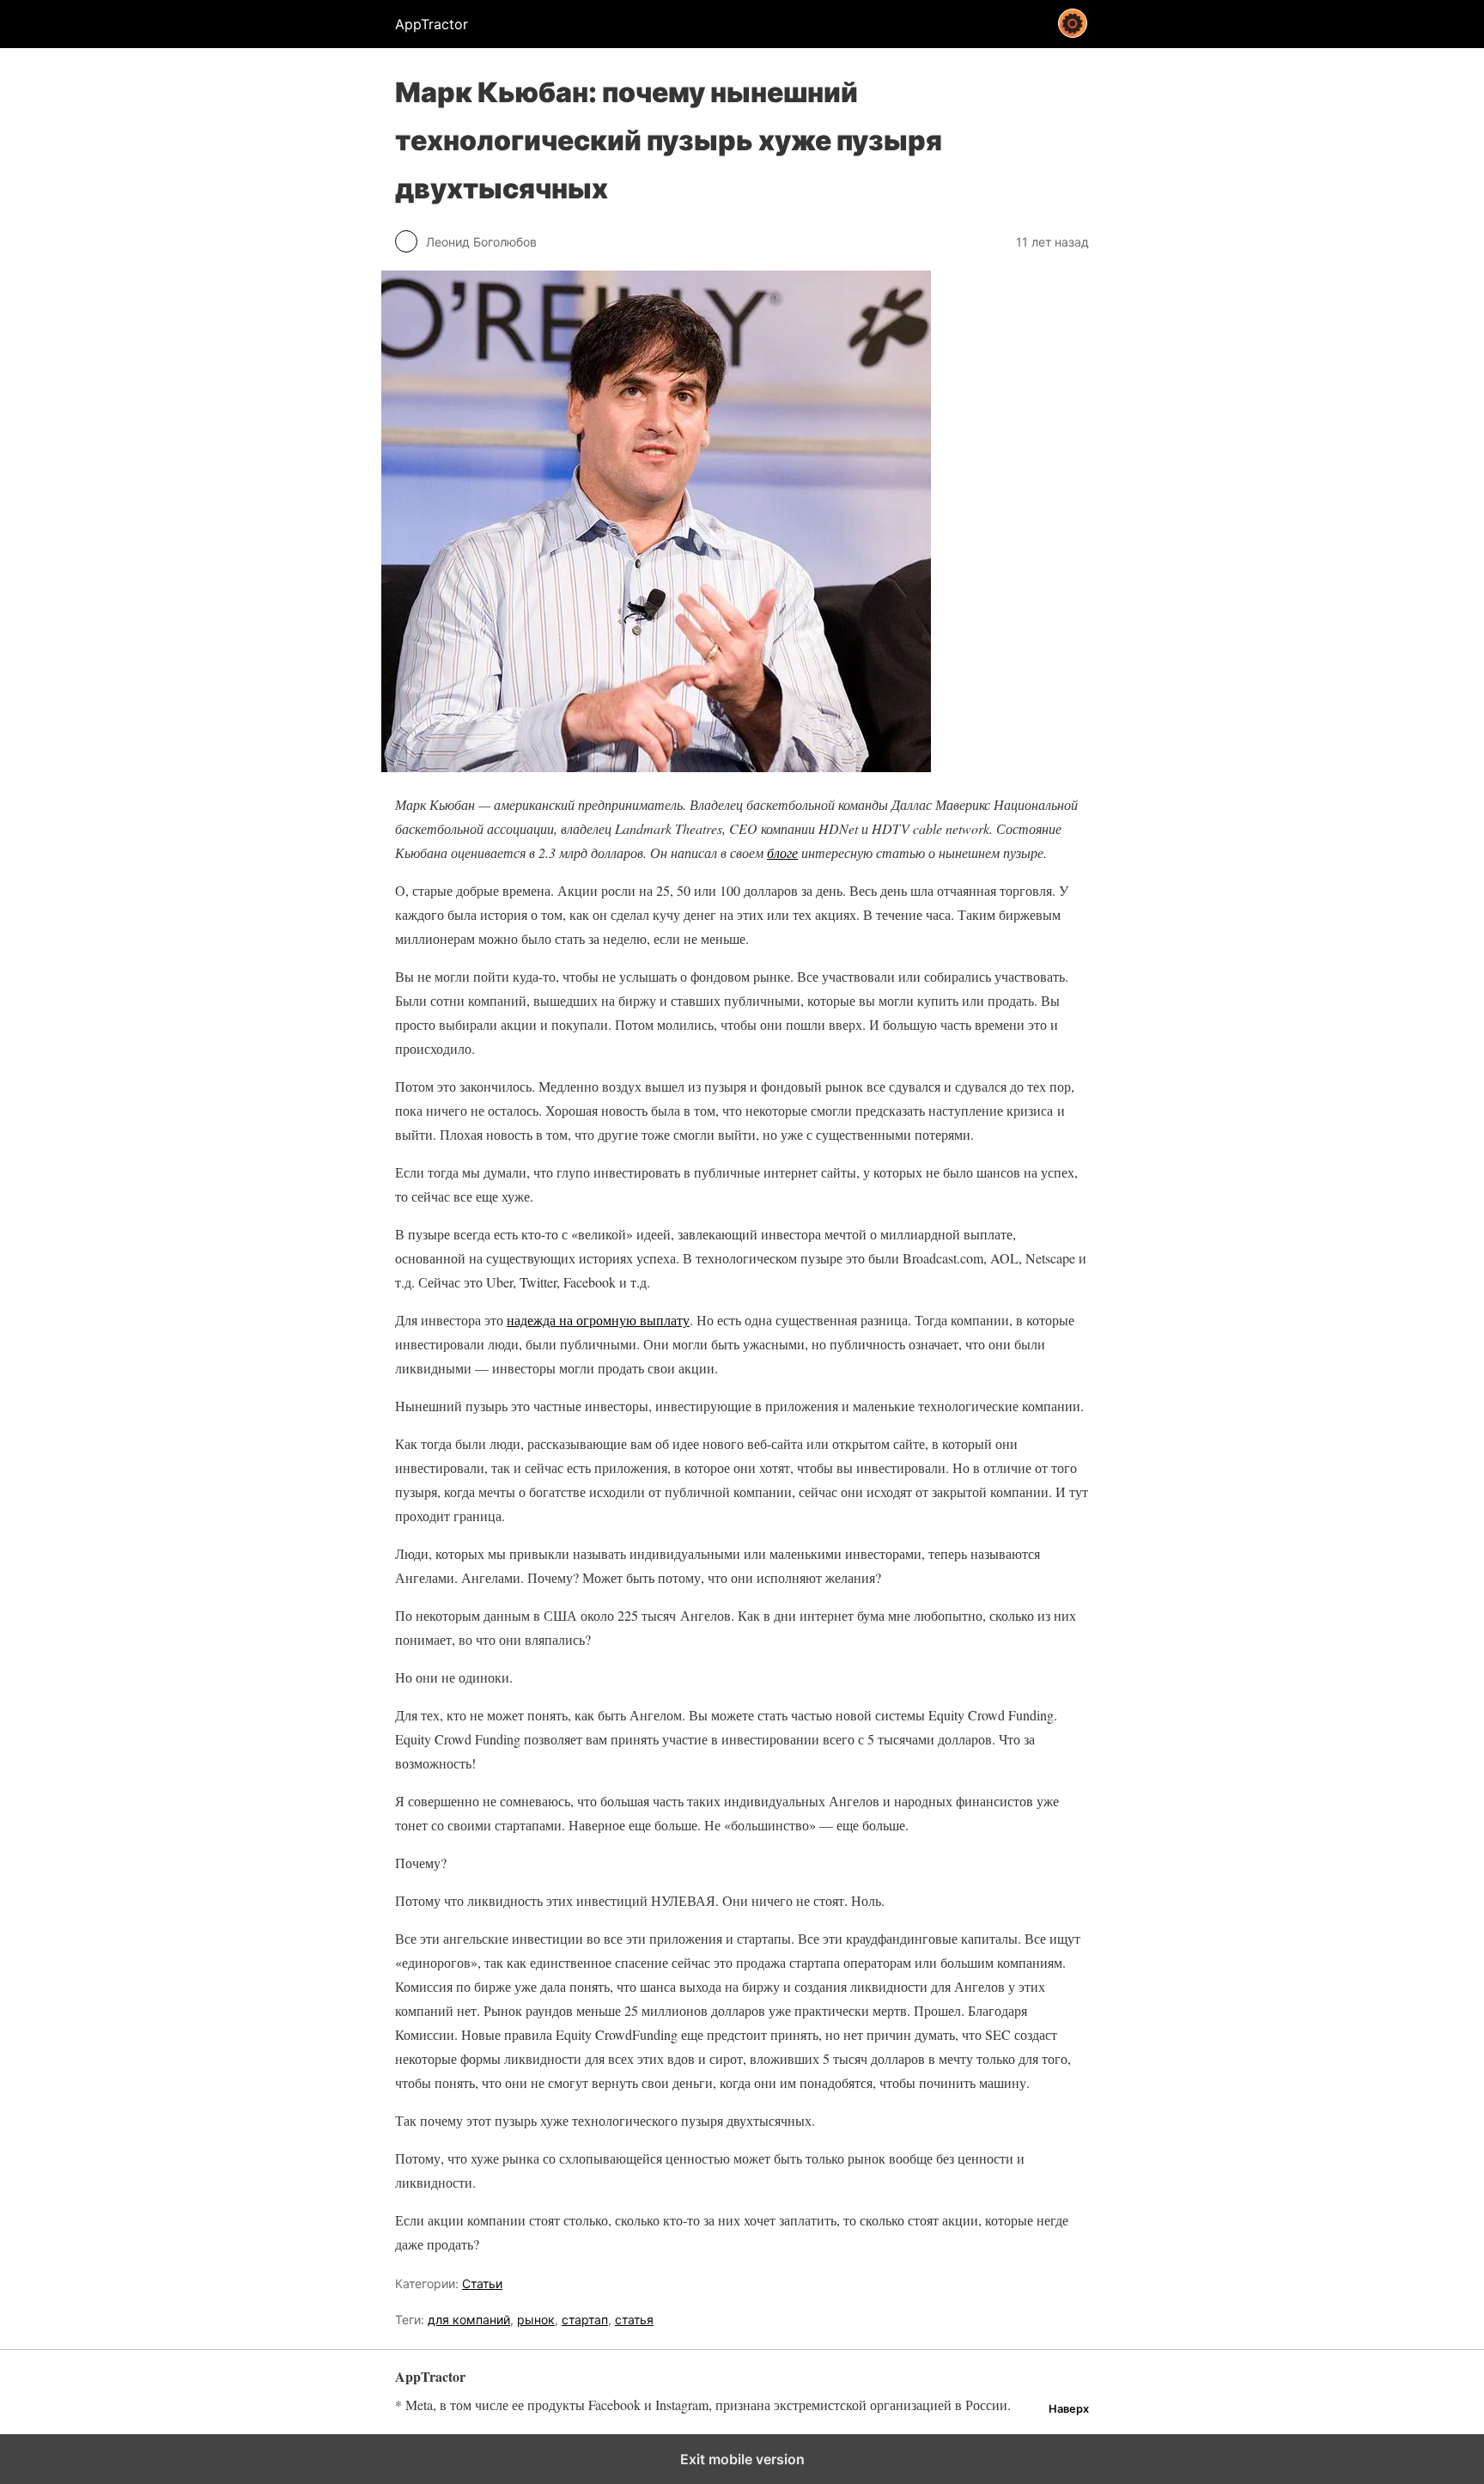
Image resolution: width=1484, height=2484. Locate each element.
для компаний (469, 2320)
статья (634, 2320)
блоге (782, 852)
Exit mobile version (742, 2459)
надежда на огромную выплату (598, 1320)
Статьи (482, 2283)
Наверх (1069, 2409)
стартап (585, 2320)
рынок (536, 2320)
